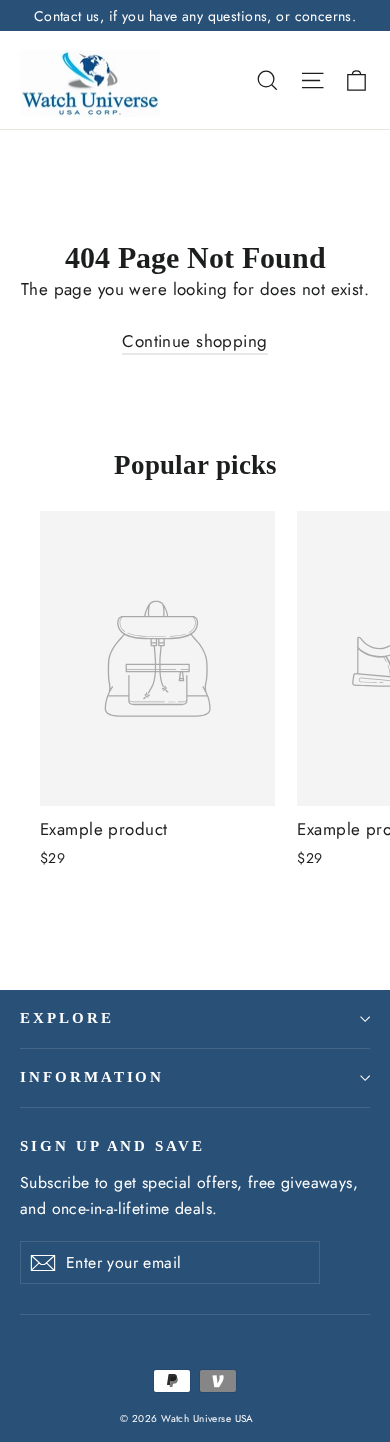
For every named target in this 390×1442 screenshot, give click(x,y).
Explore (67, 1018)
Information (92, 1077)
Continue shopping (194, 341)
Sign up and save (112, 1146)
